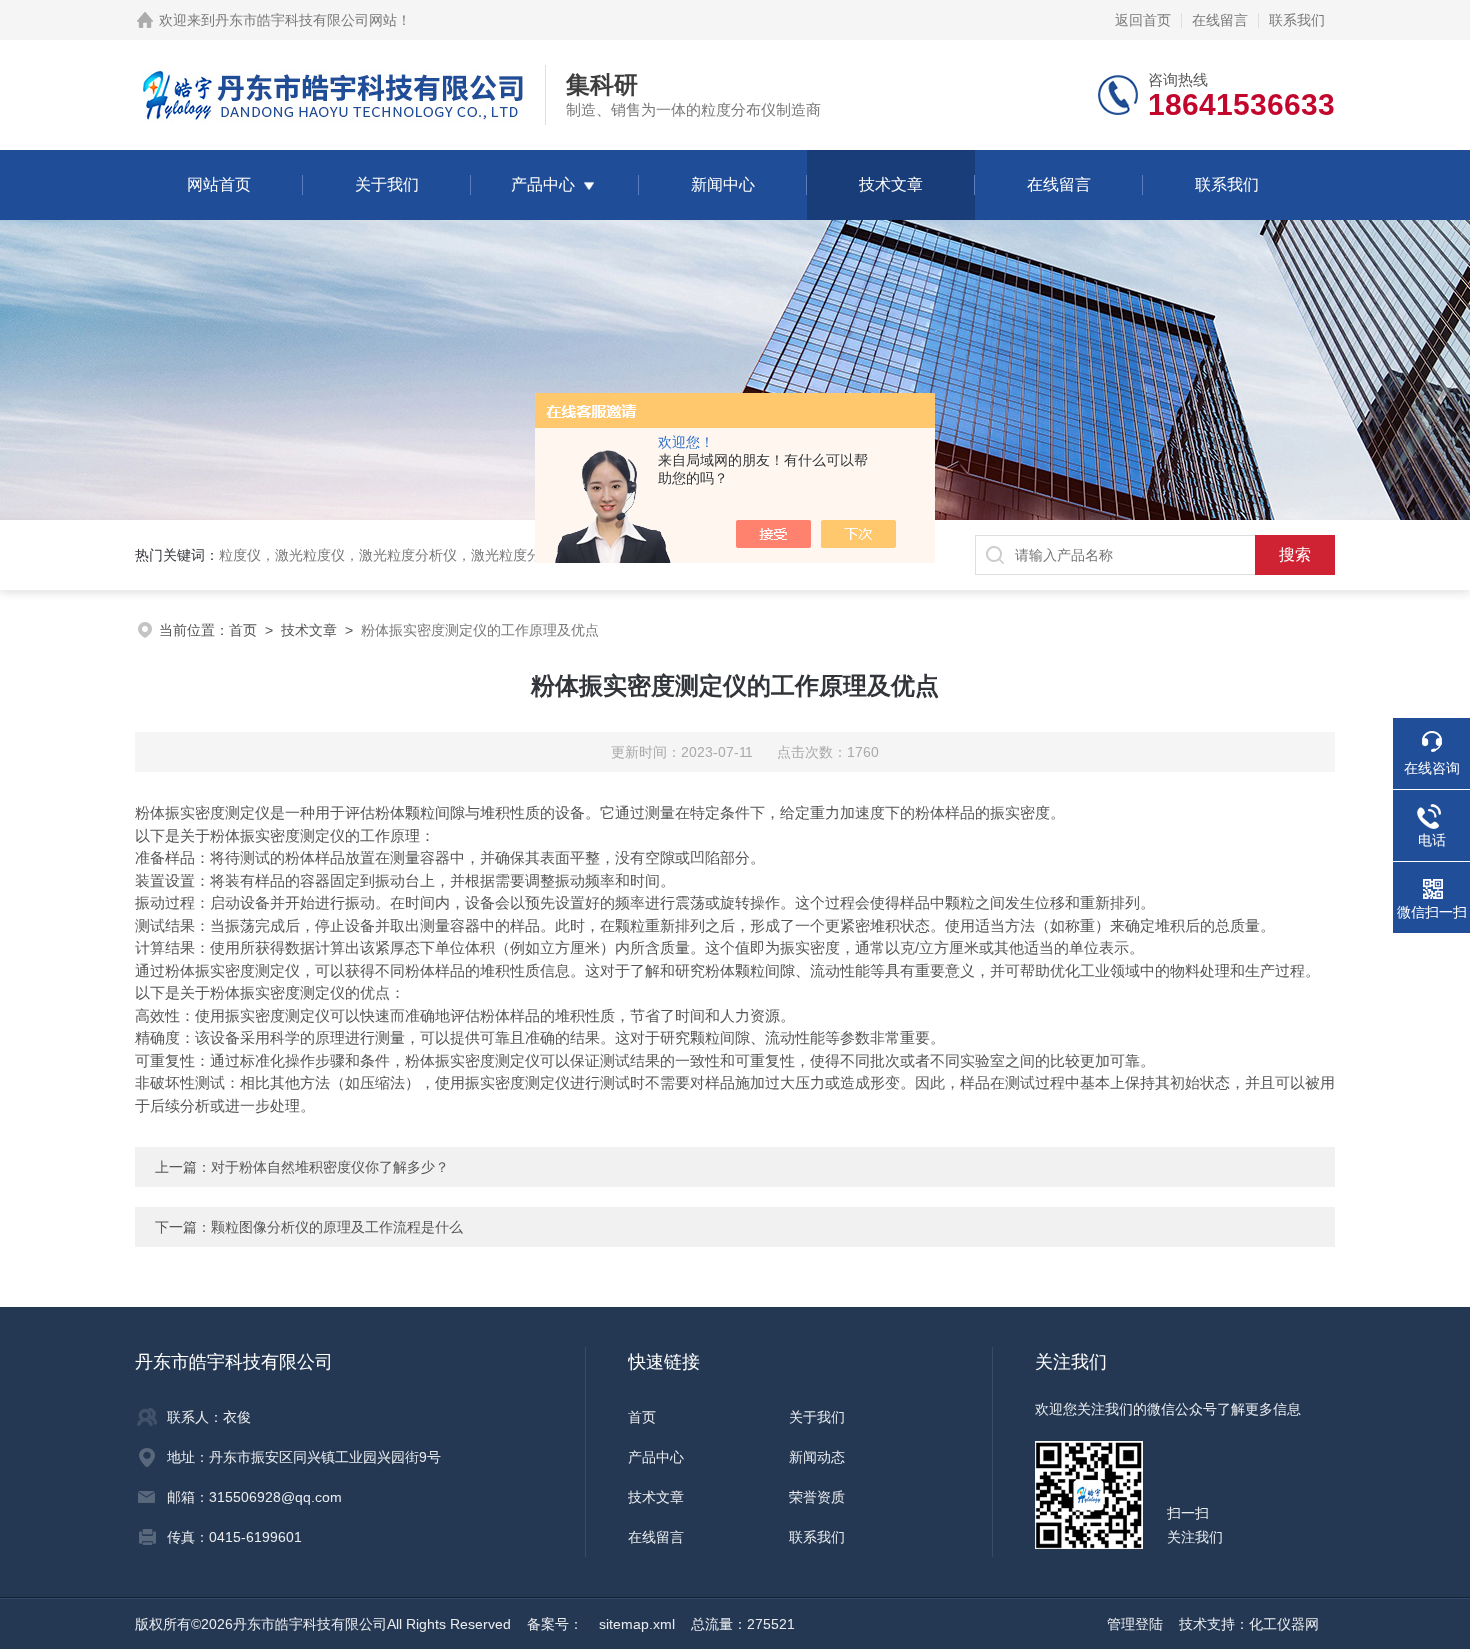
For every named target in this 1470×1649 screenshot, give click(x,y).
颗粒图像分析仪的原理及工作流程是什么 (337, 1227)
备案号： (555, 1624)
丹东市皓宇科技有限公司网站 (306, 20)
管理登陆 (1135, 1624)
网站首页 (219, 184)
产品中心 (543, 184)
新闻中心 (723, 184)
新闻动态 (817, 1457)
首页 (243, 630)
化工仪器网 (1284, 1624)
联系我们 (1297, 20)
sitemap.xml (637, 1624)
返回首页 (1143, 20)
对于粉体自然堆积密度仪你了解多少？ (330, 1167)
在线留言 (1220, 20)
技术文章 (891, 184)
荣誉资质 (817, 1497)
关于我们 (387, 184)
